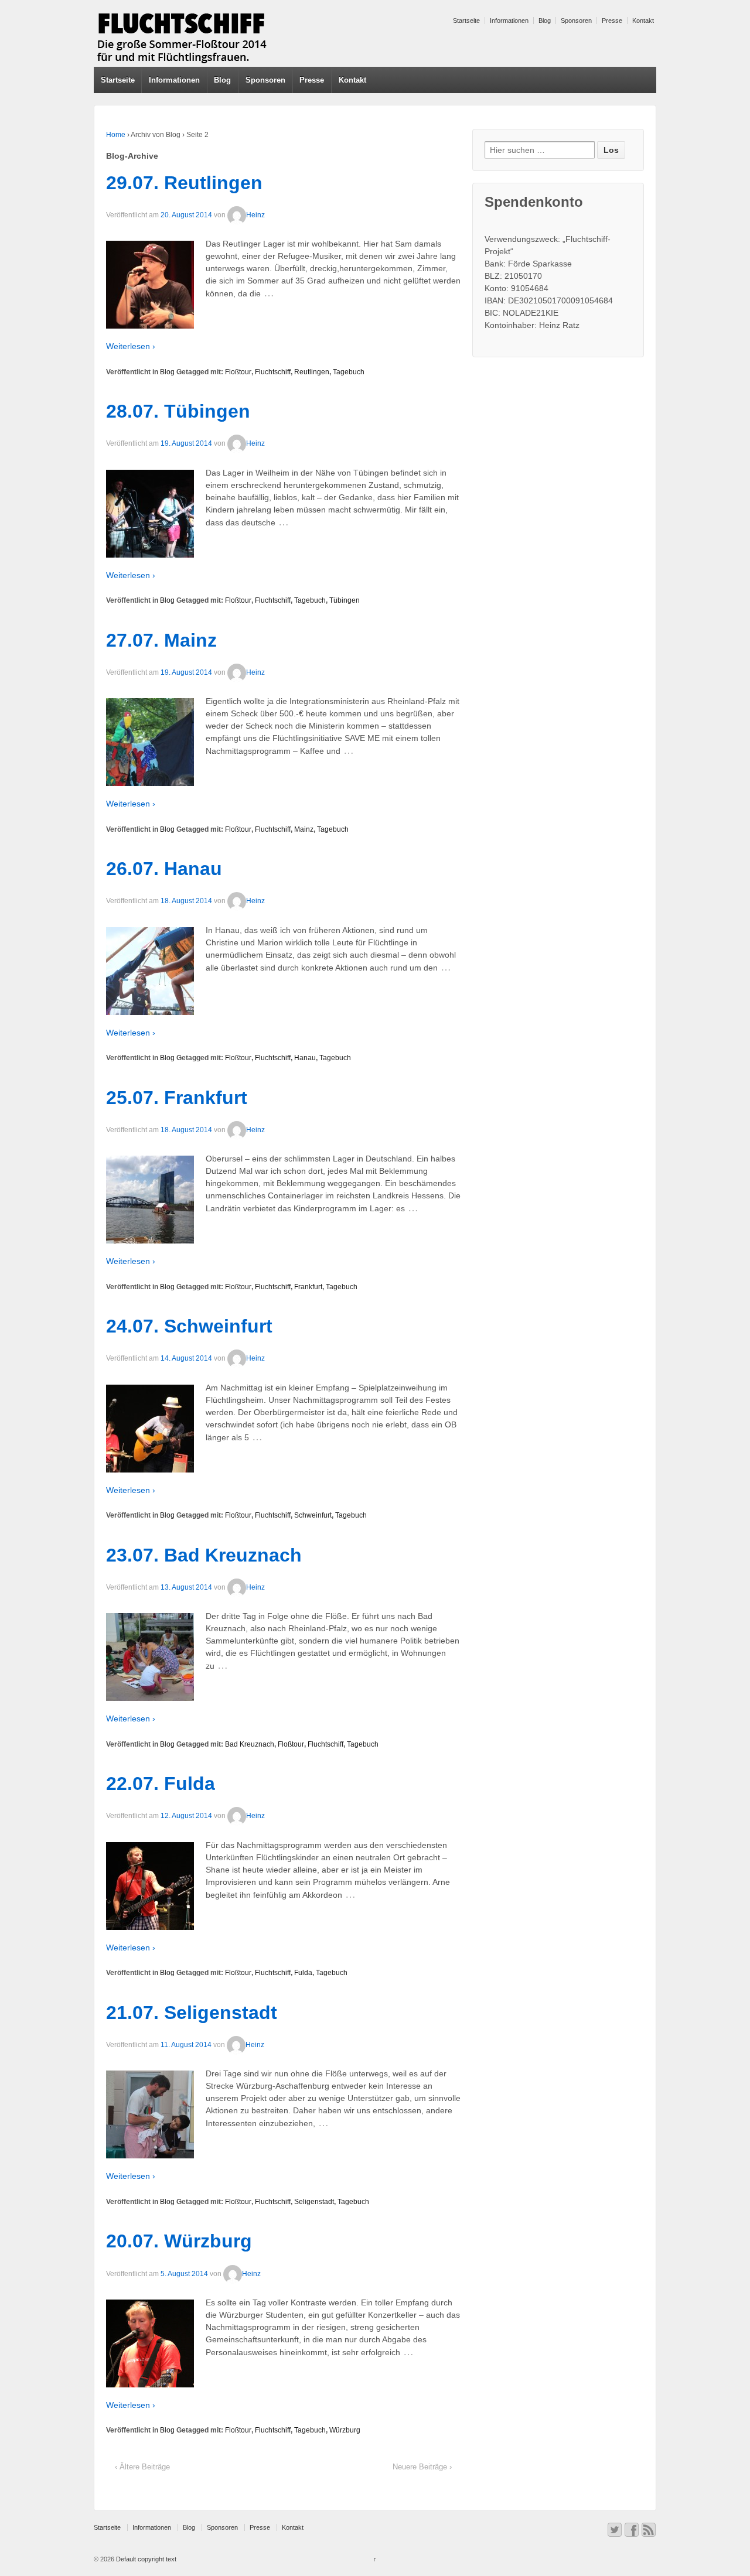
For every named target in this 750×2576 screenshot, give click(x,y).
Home (116, 135)
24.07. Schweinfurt (189, 1326)
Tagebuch (349, 372)
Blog (545, 21)
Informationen (509, 21)
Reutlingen (312, 372)
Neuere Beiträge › (422, 2467)
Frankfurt (308, 1287)
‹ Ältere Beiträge (142, 2467)
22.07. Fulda (161, 1784)
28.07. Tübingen (178, 411)
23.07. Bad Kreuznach (204, 1555)
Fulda (303, 1973)
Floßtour (238, 372)
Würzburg (345, 2430)
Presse (612, 21)
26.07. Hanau (164, 869)
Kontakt (643, 21)
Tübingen (345, 600)
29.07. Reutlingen (184, 183)
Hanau (305, 1058)
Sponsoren (576, 21)
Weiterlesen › (131, 346)
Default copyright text (145, 2559)
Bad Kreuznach (250, 1744)
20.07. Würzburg (179, 2241)
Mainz (304, 829)
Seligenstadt (314, 2202)
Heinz (255, 215)
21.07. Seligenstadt (192, 2013)
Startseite (466, 21)
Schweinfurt (313, 1515)
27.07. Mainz (161, 640)
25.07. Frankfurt (177, 1098)
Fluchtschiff (273, 372)
